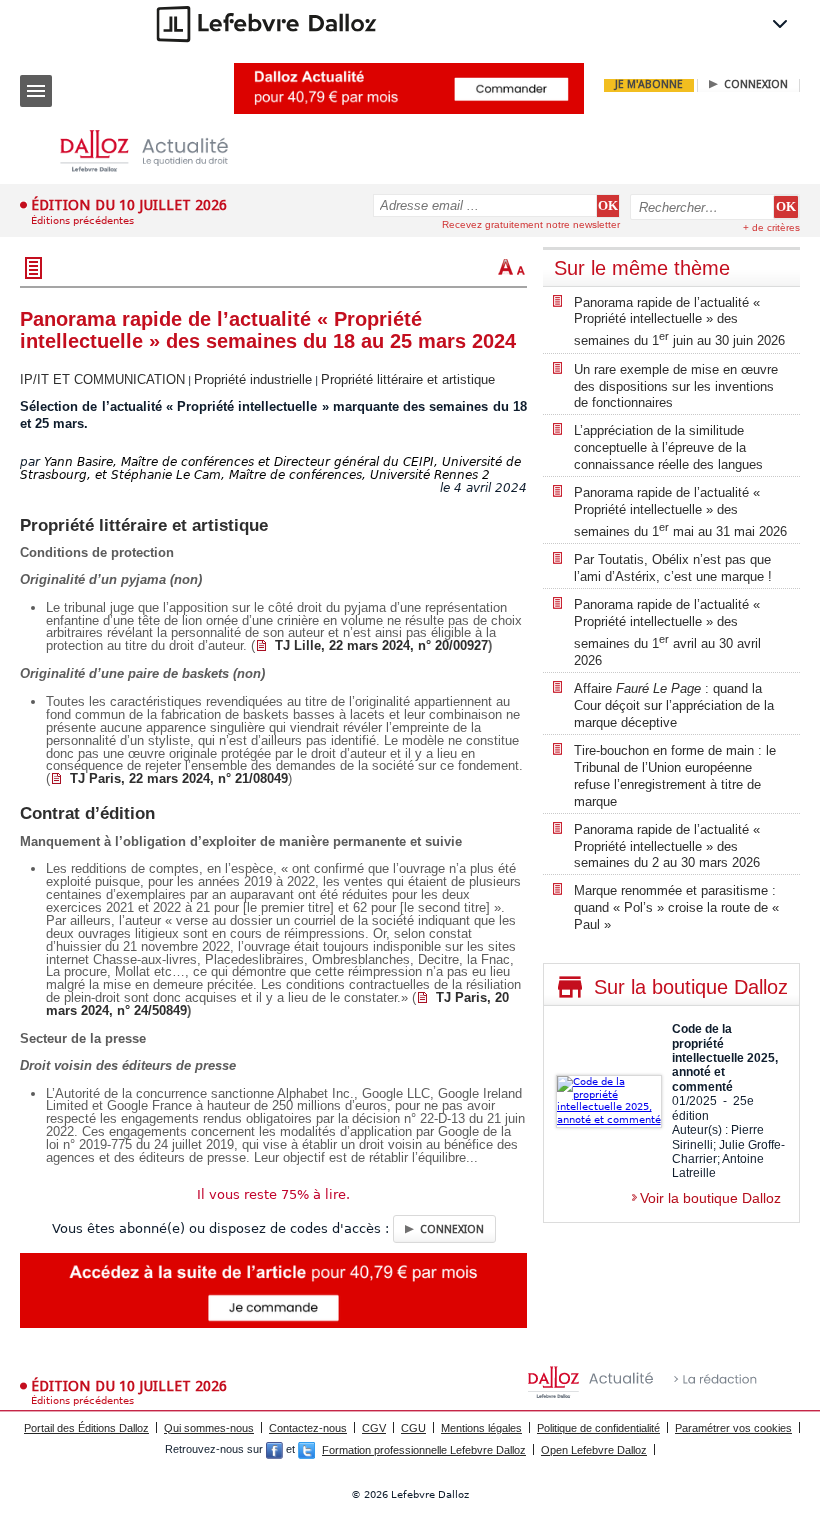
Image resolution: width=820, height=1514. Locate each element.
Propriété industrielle (253, 379)
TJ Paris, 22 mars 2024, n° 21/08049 (179, 778)
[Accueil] (160, 151)
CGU (413, 1428)
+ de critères (771, 227)
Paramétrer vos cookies (733, 1428)
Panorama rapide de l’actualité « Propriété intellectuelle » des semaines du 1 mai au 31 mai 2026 (680, 512)
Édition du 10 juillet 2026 (129, 205)
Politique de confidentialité (598, 1428)
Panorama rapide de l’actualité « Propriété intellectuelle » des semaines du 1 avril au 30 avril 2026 (667, 632)
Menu (36, 91)
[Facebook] (274, 1450)
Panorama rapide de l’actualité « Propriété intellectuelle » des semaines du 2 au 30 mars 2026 (667, 846)
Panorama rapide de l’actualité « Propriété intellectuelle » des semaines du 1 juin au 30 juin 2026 (679, 322)
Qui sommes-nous (209, 1428)
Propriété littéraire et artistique (408, 379)
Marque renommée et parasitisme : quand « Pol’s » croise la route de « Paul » (676, 907)
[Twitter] (306, 1450)
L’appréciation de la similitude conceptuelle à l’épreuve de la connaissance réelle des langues (668, 447)
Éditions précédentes (82, 220)
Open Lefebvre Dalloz (594, 1450)
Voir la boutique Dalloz (710, 1198)
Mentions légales (481, 1428)
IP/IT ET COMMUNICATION (102, 379)
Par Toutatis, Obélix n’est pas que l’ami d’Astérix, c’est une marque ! (673, 568)
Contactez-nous (308, 1428)
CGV (374, 1428)
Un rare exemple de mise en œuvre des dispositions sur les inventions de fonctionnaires (676, 386)
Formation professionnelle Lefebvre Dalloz (424, 1450)
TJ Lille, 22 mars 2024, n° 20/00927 (381, 645)
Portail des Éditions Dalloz (86, 1428)
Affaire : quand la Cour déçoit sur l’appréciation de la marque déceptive (674, 705)
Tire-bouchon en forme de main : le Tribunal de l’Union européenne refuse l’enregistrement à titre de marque (675, 776)
